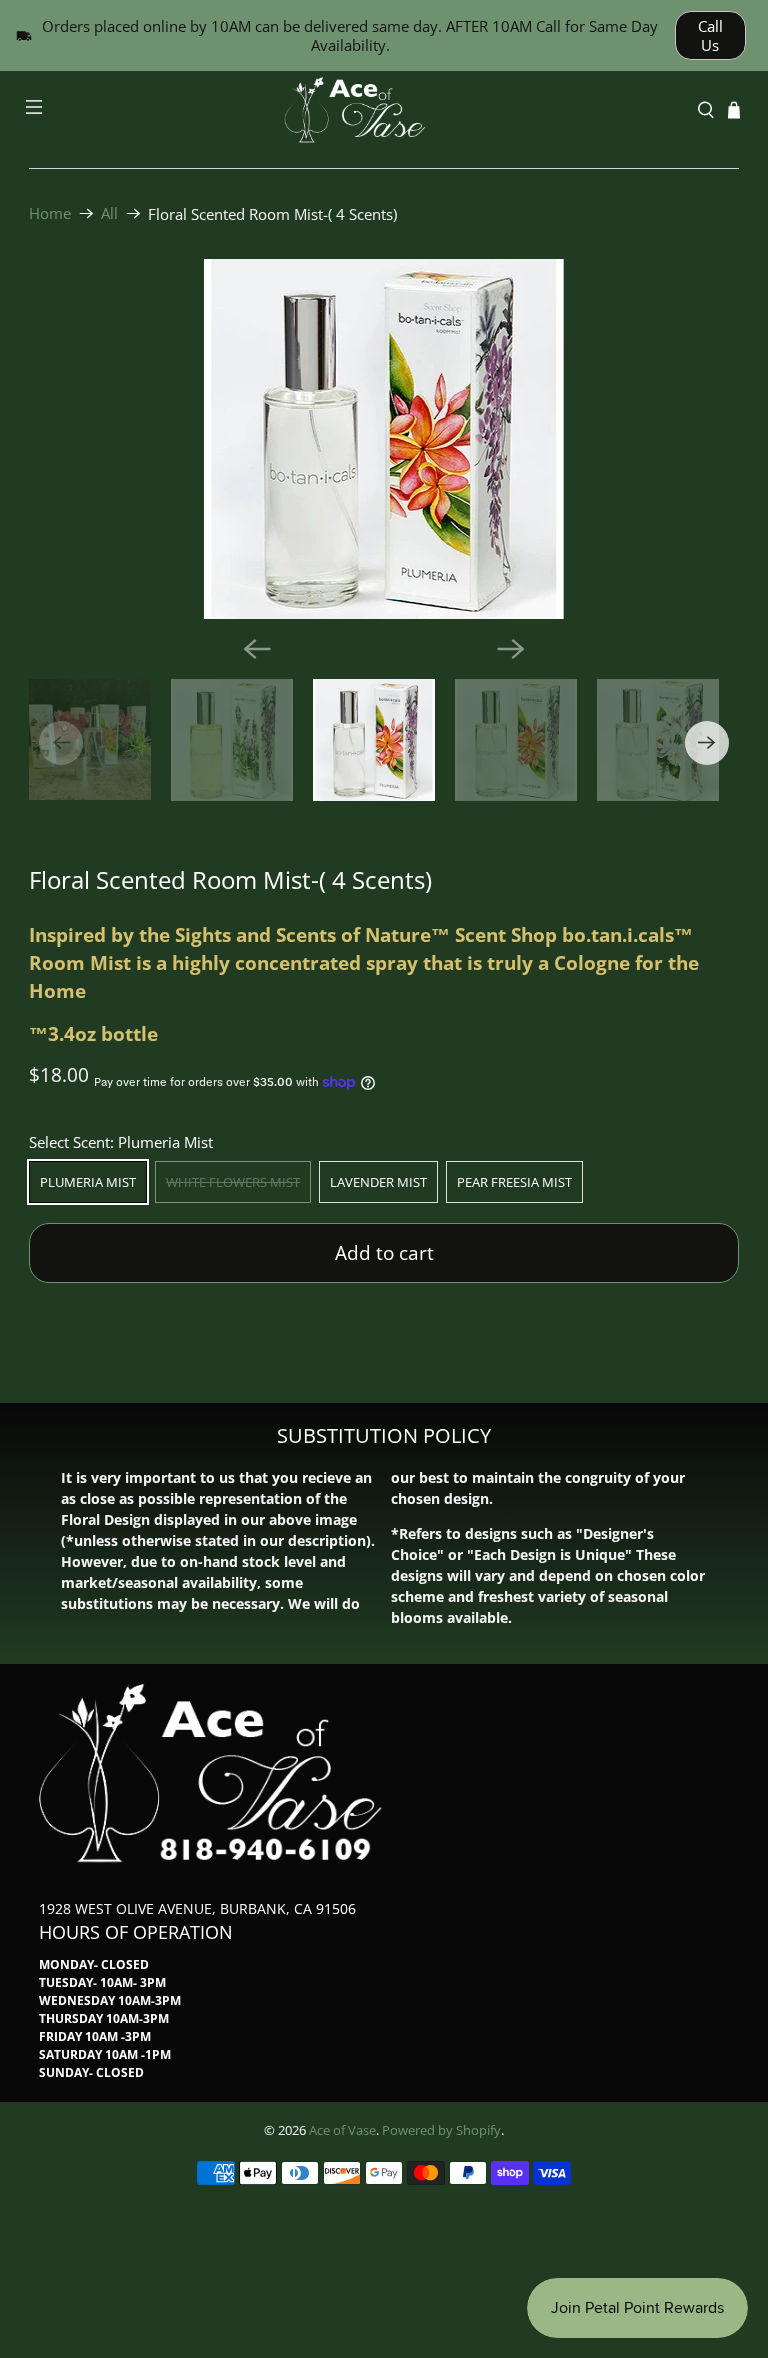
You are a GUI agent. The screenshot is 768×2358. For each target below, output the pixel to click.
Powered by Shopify (441, 2130)
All (109, 213)
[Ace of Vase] (384, 109)
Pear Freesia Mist (514, 1182)
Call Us (710, 35)
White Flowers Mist (233, 1182)
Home (50, 213)
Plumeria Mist (88, 1182)
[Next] (511, 649)
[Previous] (257, 649)
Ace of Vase (342, 2130)
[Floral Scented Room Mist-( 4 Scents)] (384, 439)
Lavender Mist (378, 1182)
